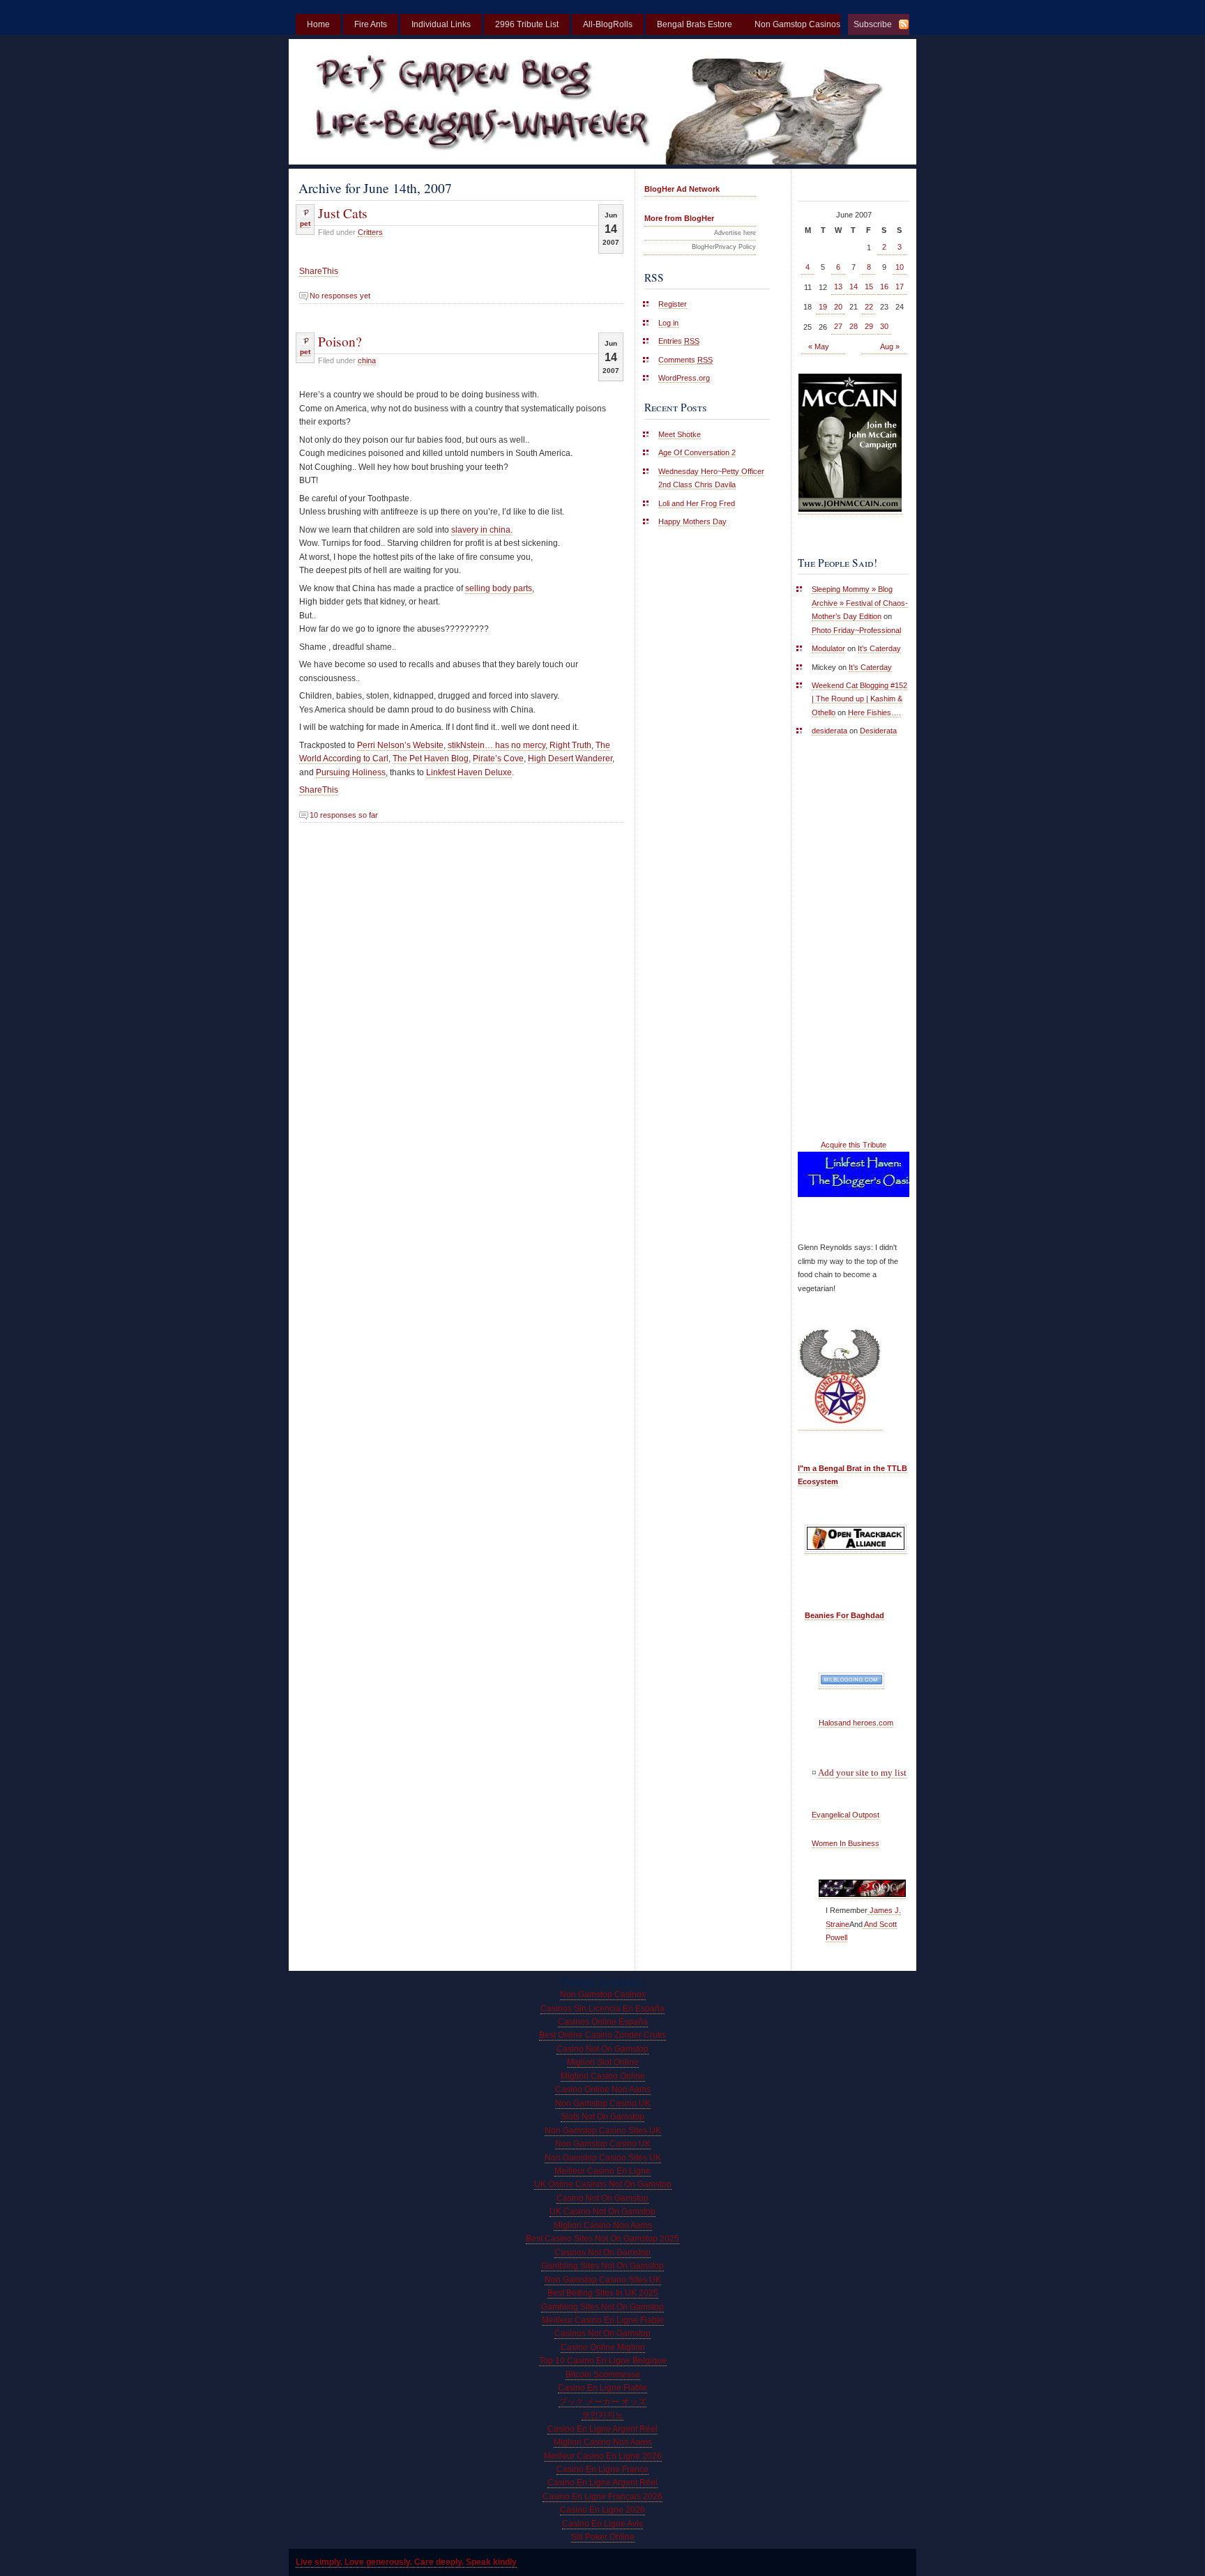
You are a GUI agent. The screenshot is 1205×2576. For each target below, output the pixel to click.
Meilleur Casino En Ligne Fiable (603, 2320)
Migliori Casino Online (603, 2076)
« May (819, 346)
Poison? (340, 341)
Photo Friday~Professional (856, 630)
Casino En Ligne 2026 (602, 2510)
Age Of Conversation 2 (697, 452)
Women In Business (846, 1843)
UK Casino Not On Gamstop (602, 2211)
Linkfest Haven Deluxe (469, 772)
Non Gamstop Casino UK (603, 2103)
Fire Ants (371, 24)
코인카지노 (602, 2415)
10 (900, 267)
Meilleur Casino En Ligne (602, 2171)
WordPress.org (684, 378)
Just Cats (343, 213)
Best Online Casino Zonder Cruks (602, 2035)
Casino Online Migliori (603, 2347)
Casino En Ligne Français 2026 (602, 2497)
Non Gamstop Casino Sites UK (603, 2131)
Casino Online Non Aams (603, 2089)
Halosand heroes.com (856, 1723)
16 (884, 287)
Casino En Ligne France (602, 2469)
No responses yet (340, 296)
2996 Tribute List (527, 24)
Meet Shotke (680, 434)
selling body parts (499, 588)
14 (854, 287)
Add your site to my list (862, 1773)
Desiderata (878, 731)
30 (884, 326)
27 (838, 326)
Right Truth (570, 745)
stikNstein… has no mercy (497, 745)
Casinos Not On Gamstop (602, 2253)
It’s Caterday (879, 648)
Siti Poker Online (603, 2537)
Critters (370, 232)
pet (305, 223)
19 (823, 307)
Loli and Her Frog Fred (697, 503)
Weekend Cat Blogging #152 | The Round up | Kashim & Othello (859, 699)
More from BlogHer (679, 218)
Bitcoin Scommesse (603, 2375)
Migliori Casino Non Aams (603, 2225)
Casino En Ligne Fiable (602, 2388)
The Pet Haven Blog (431, 759)
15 (869, 287)
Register (673, 304)
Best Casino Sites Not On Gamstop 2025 (602, 2239)
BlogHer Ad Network (682, 189)
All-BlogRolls (608, 24)
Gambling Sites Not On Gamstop (602, 2266)
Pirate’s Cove (498, 759)
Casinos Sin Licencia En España (602, 2009)
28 (854, 326)
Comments (685, 360)
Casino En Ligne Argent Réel (602, 2429)
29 (869, 326)
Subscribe (873, 24)
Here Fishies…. (874, 712)
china (367, 360)
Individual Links (441, 24)
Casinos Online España (603, 2022)
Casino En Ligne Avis (602, 2524)
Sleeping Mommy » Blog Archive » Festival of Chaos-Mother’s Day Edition (860, 603)
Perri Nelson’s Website (400, 745)
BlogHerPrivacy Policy (724, 247)
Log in (668, 323)
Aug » (890, 346)
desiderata (829, 731)
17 (900, 287)
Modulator (828, 648)
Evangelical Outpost (846, 1815)
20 (838, 307)
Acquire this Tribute (854, 1145)
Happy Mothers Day (692, 521)
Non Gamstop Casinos (603, 1995)
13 (838, 287)
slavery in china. (482, 530)
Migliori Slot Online (603, 2062)
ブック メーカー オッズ (602, 2402)
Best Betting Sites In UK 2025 (603, 2293)
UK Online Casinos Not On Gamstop (603, 2184)
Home (318, 24)
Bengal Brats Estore (695, 24)
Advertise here (735, 233)
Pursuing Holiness (351, 772)
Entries (679, 341)
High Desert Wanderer (570, 759)
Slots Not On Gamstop (602, 2117)
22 (869, 307)
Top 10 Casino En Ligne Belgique (603, 2361)
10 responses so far (344, 815)
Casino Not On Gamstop (602, 2049)
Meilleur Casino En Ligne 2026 (603, 2456)
